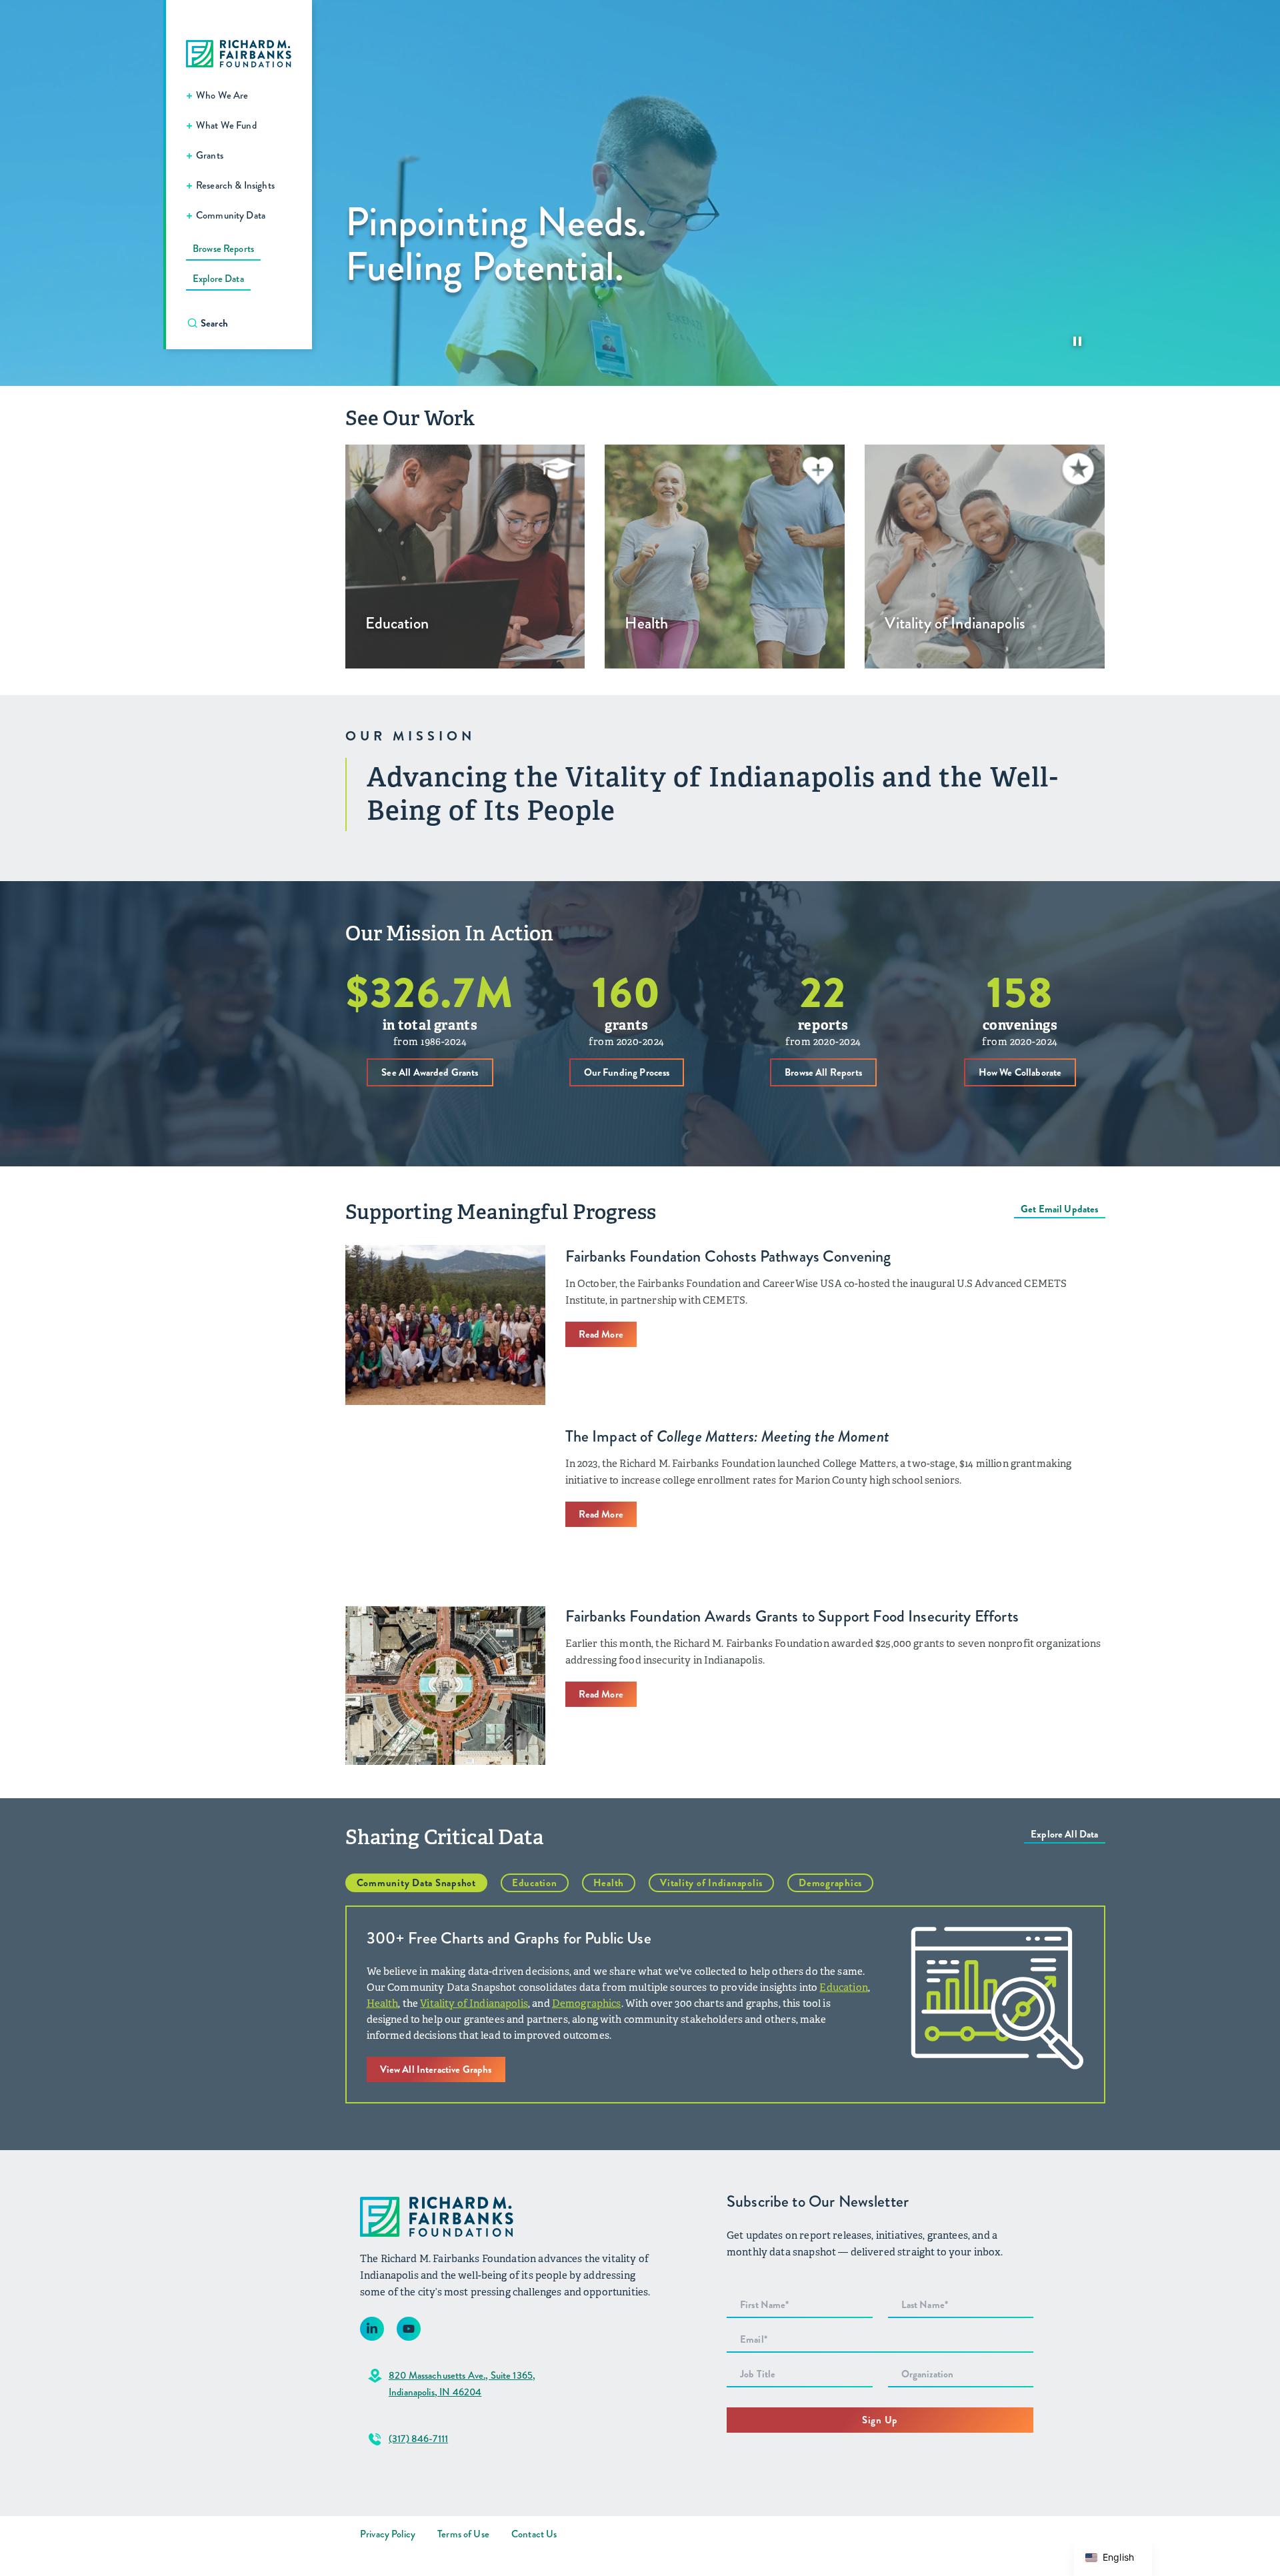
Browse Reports (223, 249)
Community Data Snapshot (416, 1883)
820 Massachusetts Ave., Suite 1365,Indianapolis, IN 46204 (462, 2384)
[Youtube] (409, 2329)
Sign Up (880, 2420)
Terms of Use (463, 2534)
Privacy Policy (388, 2534)
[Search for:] (246, 323)
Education (535, 1883)
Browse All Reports (823, 1072)
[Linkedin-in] (372, 2329)
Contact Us (534, 2534)
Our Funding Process (627, 1072)
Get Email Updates (1060, 1209)
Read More (601, 1334)
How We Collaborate (1020, 1072)
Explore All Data (1064, 1834)
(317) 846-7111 (418, 2439)
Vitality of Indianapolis (711, 1883)
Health (609, 1883)
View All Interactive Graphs (436, 2069)
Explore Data (218, 279)
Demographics (830, 1883)
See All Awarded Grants (430, 1072)
